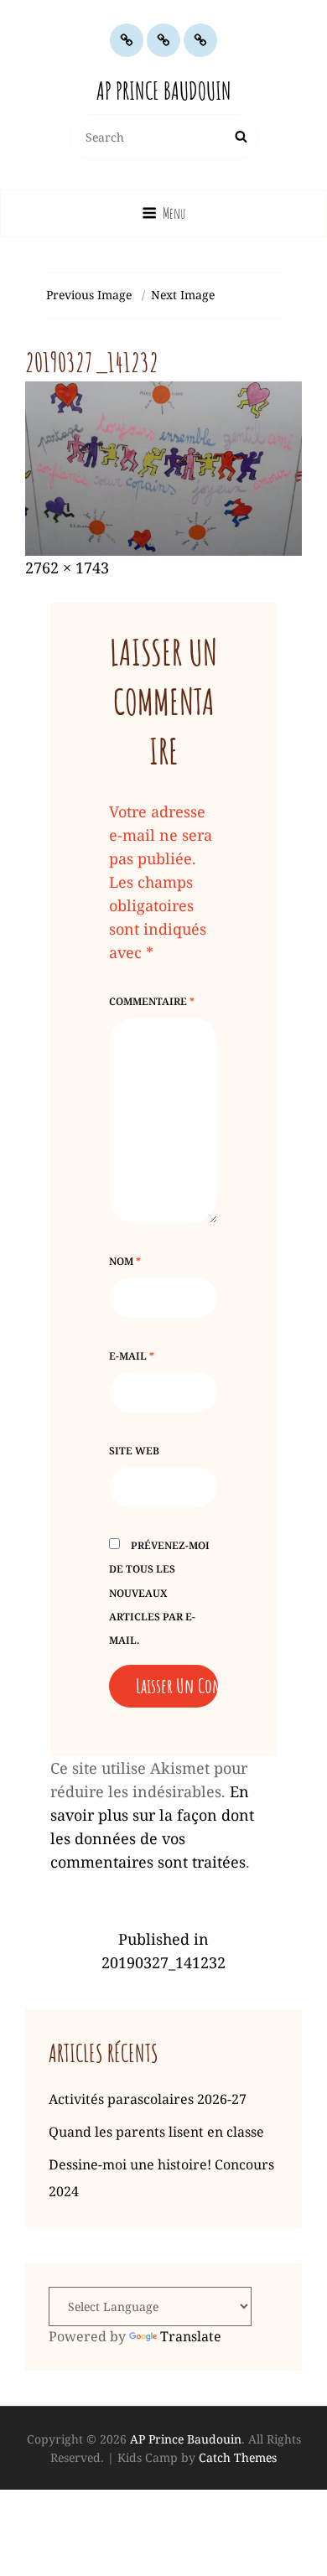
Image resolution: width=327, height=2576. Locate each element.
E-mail (132, 1356)
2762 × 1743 (67, 568)
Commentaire (152, 1001)
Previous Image (89, 295)
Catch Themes (238, 2457)
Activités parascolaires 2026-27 (148, 2099)
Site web (134, 1451)
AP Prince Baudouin (164, 91)
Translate (191, 2336)
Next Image (183, 295)
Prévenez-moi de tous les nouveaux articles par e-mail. (159, 1592)
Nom (125, 1261)
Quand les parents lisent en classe (156, 2132)
